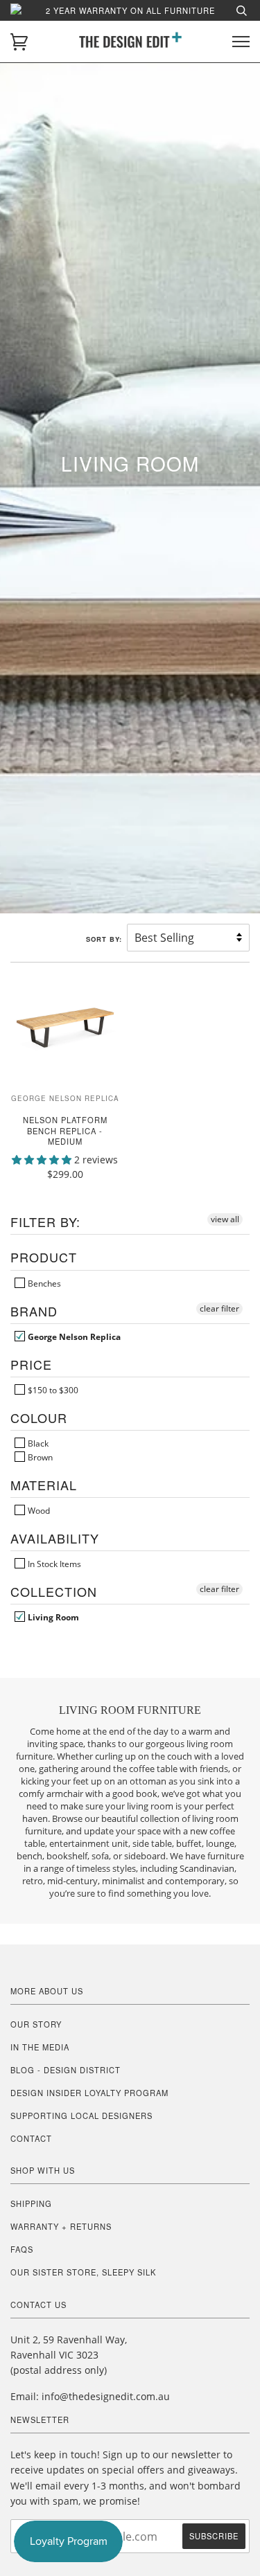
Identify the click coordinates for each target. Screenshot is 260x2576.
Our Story (36, 2024)
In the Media (40, 2047)
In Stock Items (53, 1564)
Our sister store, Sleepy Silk (83, 2272)
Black (37, 1443)
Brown (39, 1457)
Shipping (31, 2203)
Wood (38, 1510)
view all (225, 1219)
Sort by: (105, 939)
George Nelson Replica (73, 1336)
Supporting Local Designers (81, 2116)
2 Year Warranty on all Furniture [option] (130, 10)
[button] (43, 1160)
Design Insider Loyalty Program (89, 2093)
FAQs (22, 2249)
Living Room (52, 1617)
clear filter (219, 1308)
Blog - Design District (66, 2070)
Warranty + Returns (61, 2226)
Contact (31, 2138)
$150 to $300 (52, 1390)
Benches (43, 1283)
